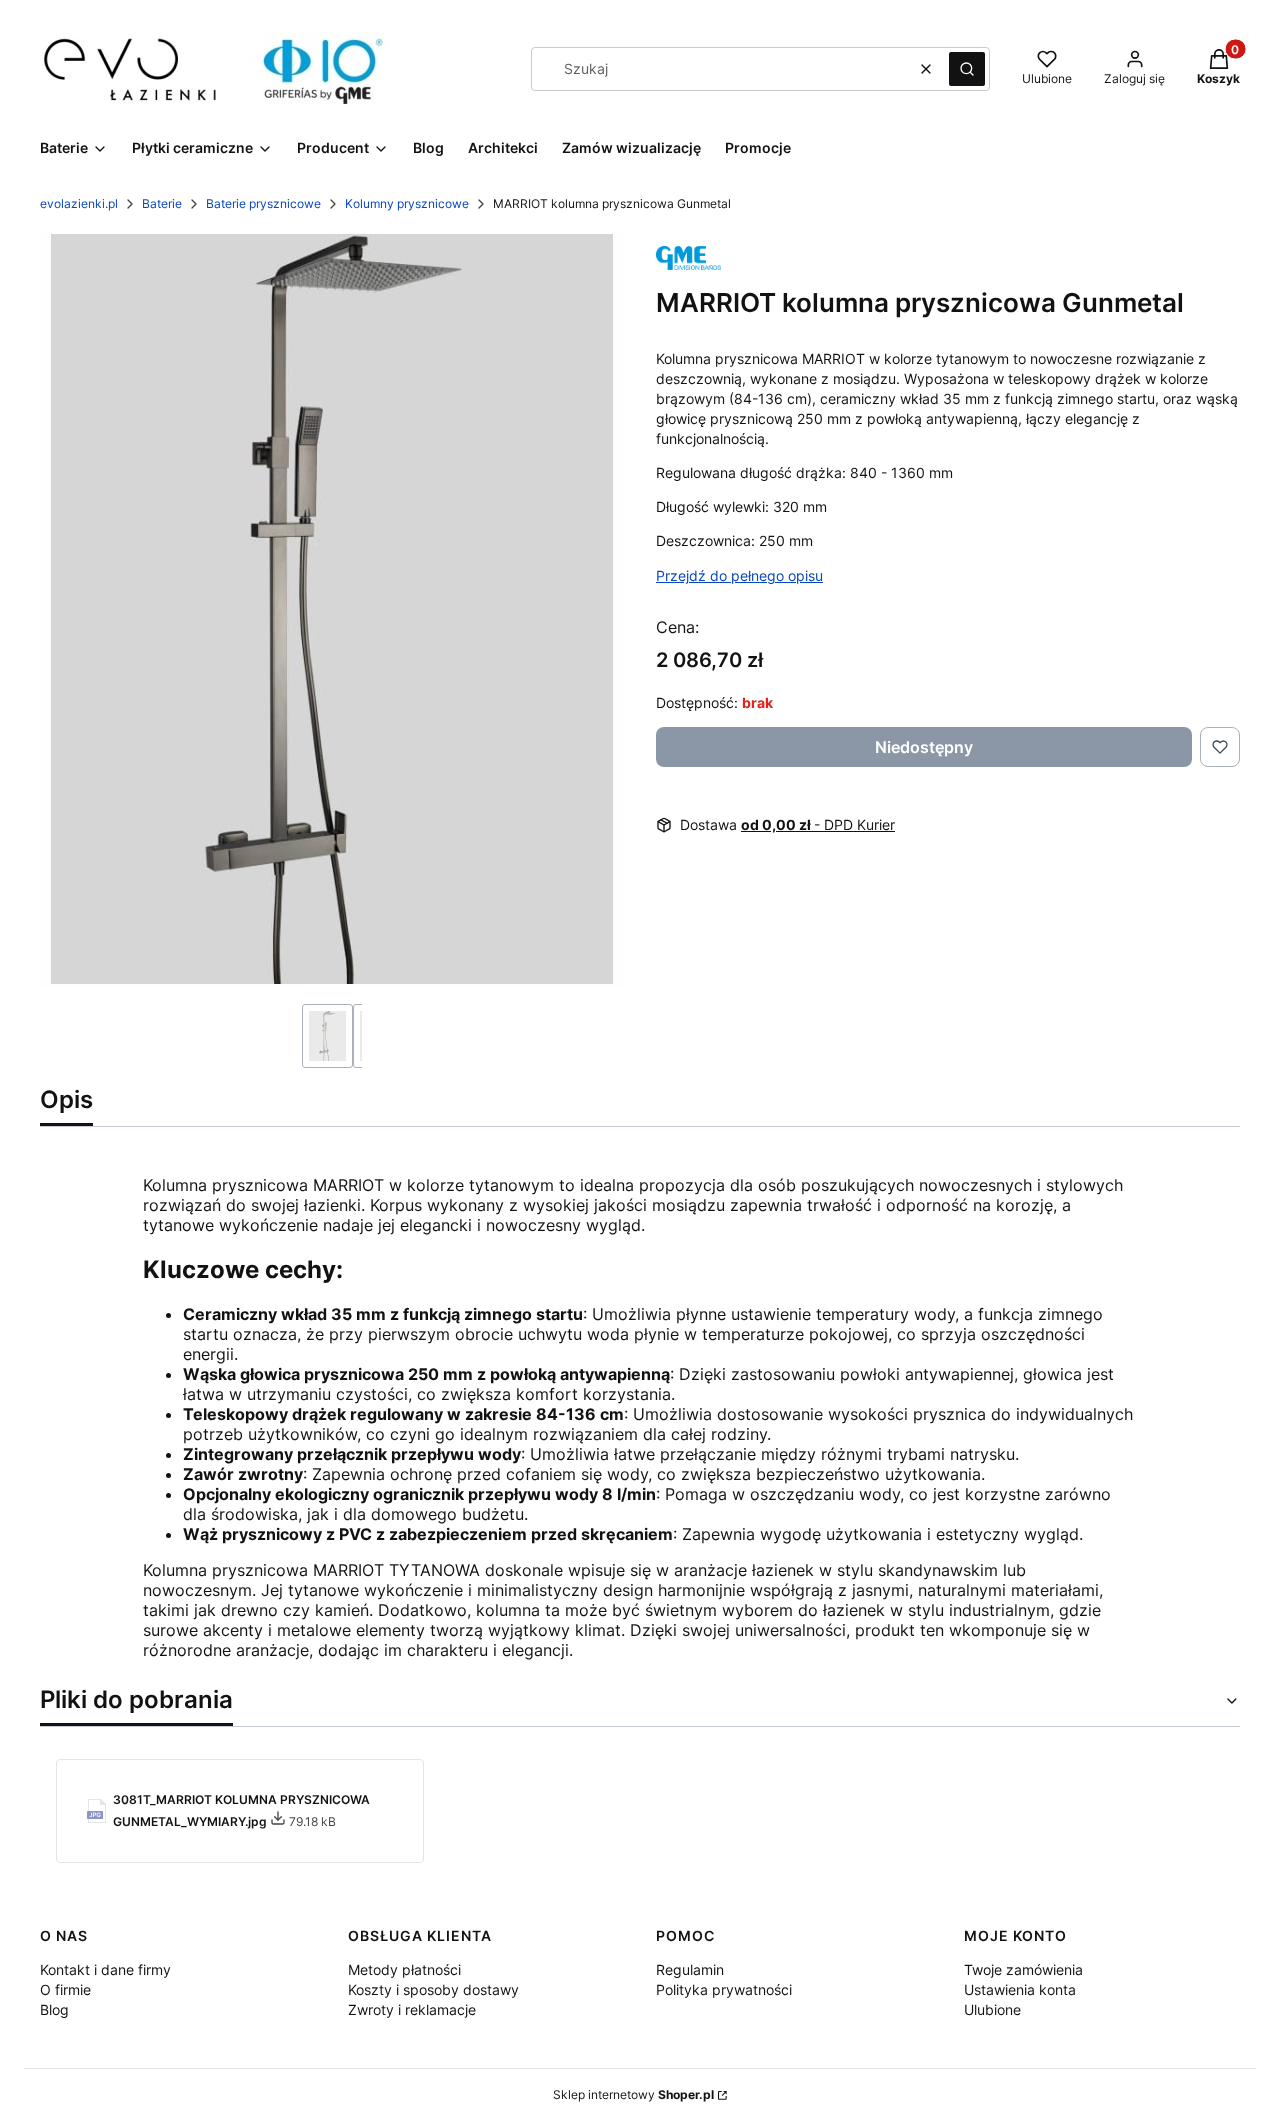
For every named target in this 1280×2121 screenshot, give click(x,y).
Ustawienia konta (1020, 1989)
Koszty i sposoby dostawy (433, 1989)
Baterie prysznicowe (263, 203)
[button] (967, 69)
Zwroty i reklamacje (412, 2009)
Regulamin (690, 1969)
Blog (54, 2009)
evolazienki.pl (79, 203)
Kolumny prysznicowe (407, 203)
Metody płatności (404, 1969)
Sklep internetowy (633, 2094)
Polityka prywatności (724, 1989)
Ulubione (992, 2009)
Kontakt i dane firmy (105, 1969)
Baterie (162, 203)
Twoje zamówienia (1023, 1969)
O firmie (65, 1989)
